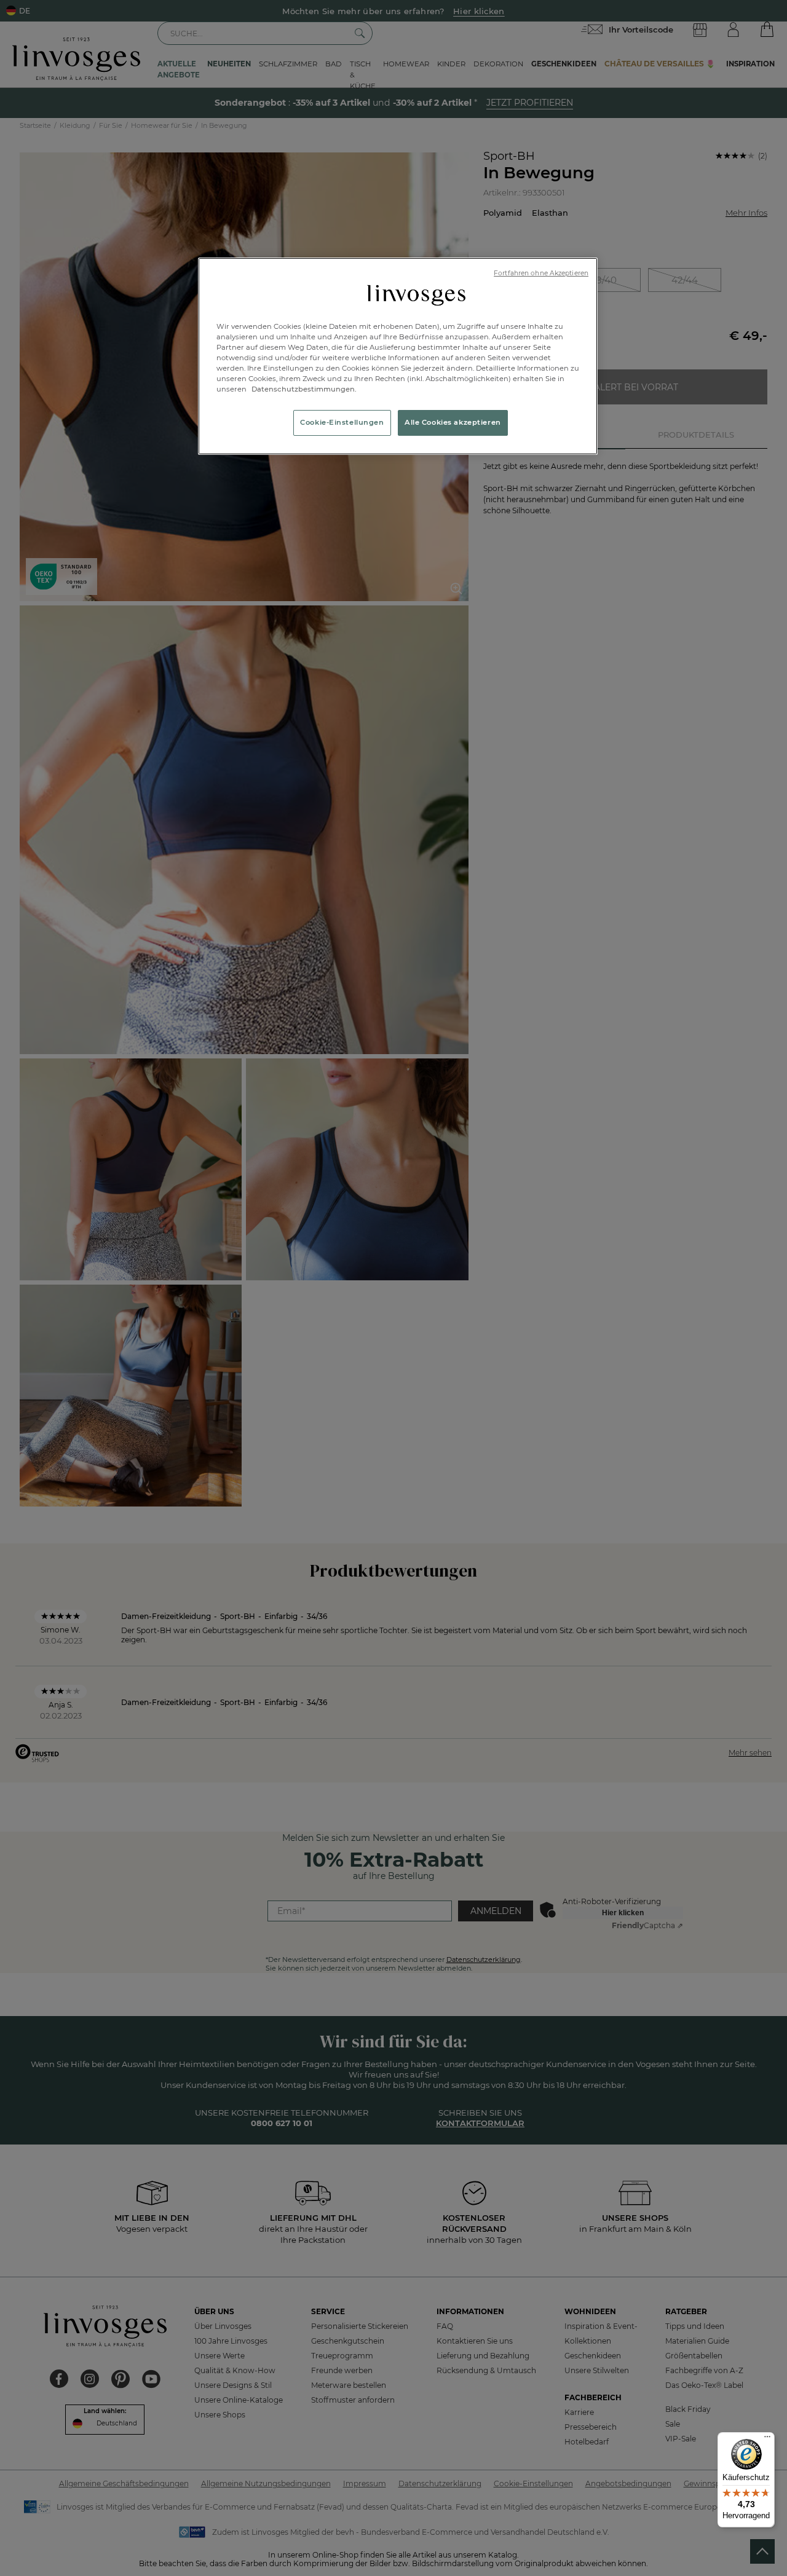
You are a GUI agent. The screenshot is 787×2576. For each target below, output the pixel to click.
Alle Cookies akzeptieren (453, 422)
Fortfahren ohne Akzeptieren (541, 273)
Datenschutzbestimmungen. (303, 389)
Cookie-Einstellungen (342, 422)
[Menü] (767, 2440)
